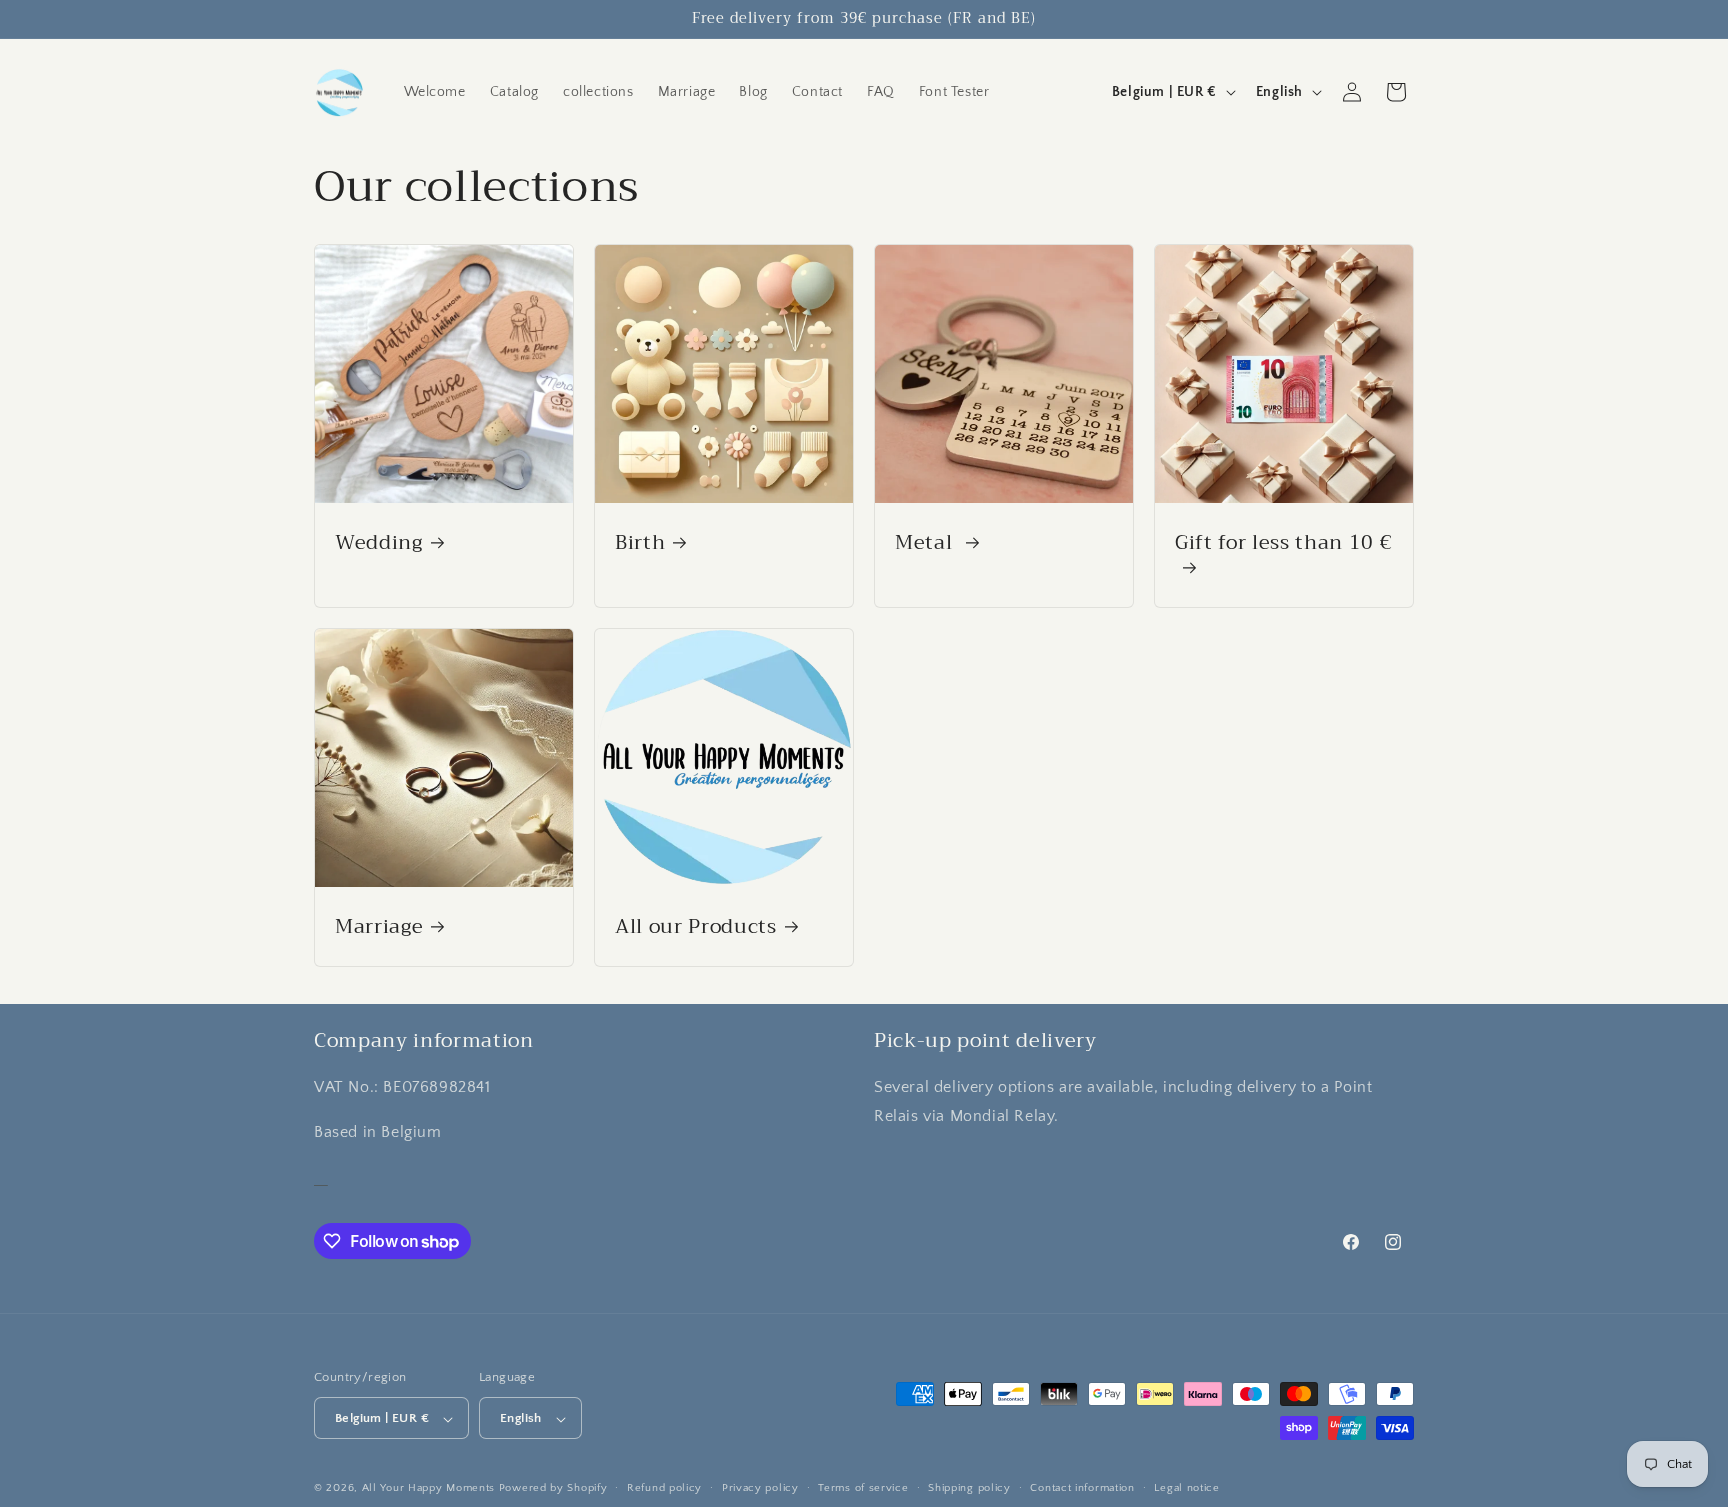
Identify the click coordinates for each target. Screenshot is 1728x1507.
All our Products (696, 926)
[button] (1396, 92)
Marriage (379, 926)
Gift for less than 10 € (1283, 545)
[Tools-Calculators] (321, 1176)
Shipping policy (969, 1488)
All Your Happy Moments (428, 1489)
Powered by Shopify (553, 1489)
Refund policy (664, 1488)
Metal (926, 542)
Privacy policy (760, 1488)
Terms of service (863, 1488)
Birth (640, 542)
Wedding (379, 542)
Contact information (1082, 1488)
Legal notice (1186, 1488)
